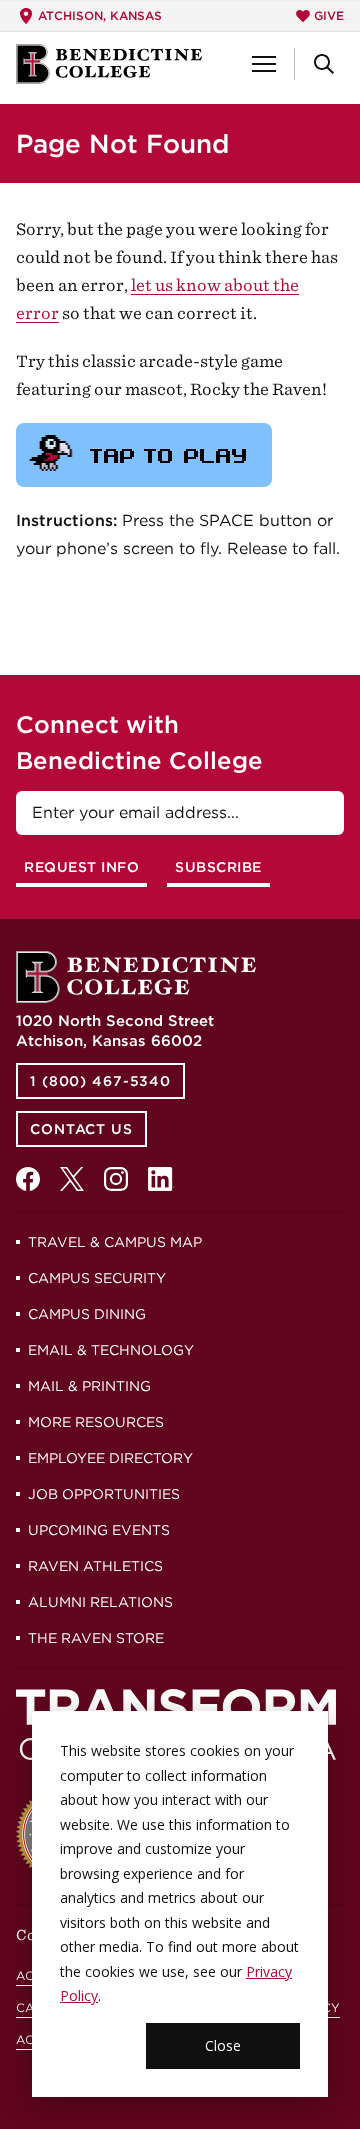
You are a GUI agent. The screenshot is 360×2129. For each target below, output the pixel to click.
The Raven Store (96, 1638)
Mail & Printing (89, 1386)
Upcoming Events (99, 1530)
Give (329, 15)
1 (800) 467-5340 (100, 1081)
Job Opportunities (104, 1494)
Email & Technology (111, 1350)
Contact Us (81, 1129)
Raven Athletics (95, 1566)
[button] (264, 64)
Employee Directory (110, 1458)
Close (223, 2045)
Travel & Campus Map (115, 1242)
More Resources (96, 1422)
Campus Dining (87, 1314)
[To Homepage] (109, 64)
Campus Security (97, 1278)
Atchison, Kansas (100, 15)
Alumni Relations (100, 1602)
